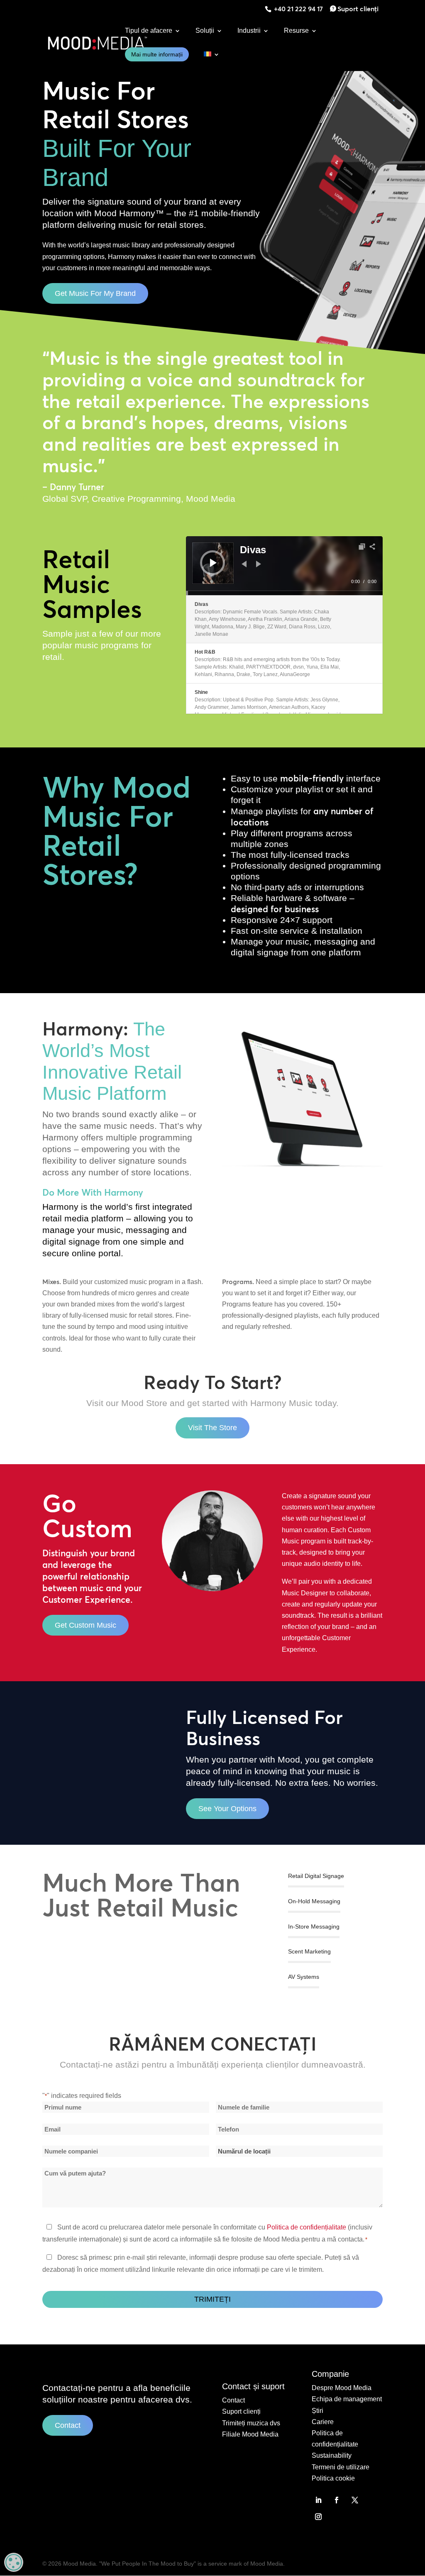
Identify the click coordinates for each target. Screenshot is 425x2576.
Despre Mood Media (342, 2388)
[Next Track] (259, 564)
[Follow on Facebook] (337, 2500)
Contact (68, 2425)
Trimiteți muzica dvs (251, 2423)
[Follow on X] (355, 2500)
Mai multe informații (157, 54)
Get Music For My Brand (95, 293)
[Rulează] (213, 563)
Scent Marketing (309, 1951)
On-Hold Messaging (314, 1901)
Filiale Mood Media (250, 2434)
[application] (284, 566)
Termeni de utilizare (341, 2467)
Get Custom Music (85, 1625)
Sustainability (332, 2455)
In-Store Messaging (314, 1927)
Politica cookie (333, 2478)
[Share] (372, 547)
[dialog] (14, 2562)
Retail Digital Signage (316, 1876)
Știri (318, 2411)
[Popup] (362, 547)
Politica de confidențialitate (307, 2227)
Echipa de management (347, 2399)
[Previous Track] (244, 564)
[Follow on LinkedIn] (318, 2500)
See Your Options (227, 1809)
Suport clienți (358, 9)
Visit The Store (212, 1428)
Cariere (323, 2422)
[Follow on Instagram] (318, 2517)
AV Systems (304, 1977)
